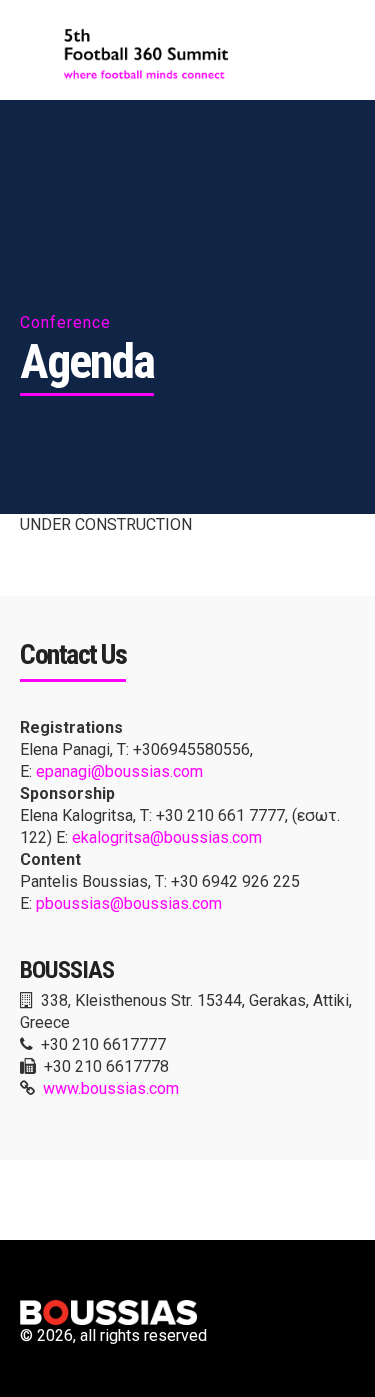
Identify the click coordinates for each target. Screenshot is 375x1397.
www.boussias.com (111, 1088)
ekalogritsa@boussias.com (167, 837)
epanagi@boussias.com (119, 771)
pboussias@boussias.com (129, 903)
